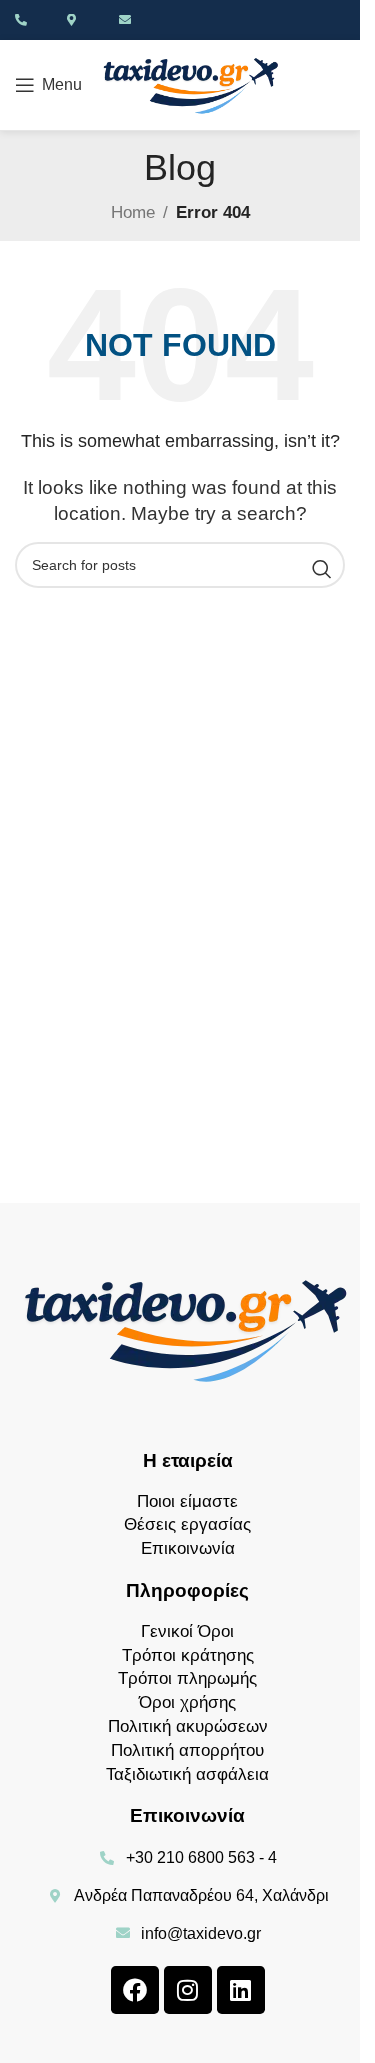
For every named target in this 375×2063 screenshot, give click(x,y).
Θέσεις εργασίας (187, 1524)
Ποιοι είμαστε (187, 1501)
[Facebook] (135, 1990)
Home (133, 212)
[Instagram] (188, 1990)
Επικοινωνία (188, 1548)
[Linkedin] (241, 1990)
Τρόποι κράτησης (188, 1655)
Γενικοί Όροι (187, 1631)
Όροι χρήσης (187, 1702)
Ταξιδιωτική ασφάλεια (187, 1774)
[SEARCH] (322, 569)
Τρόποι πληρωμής (187, 1678)
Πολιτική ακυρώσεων (188, 1726)
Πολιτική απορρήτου (187, 1750)
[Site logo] (192, 83)
